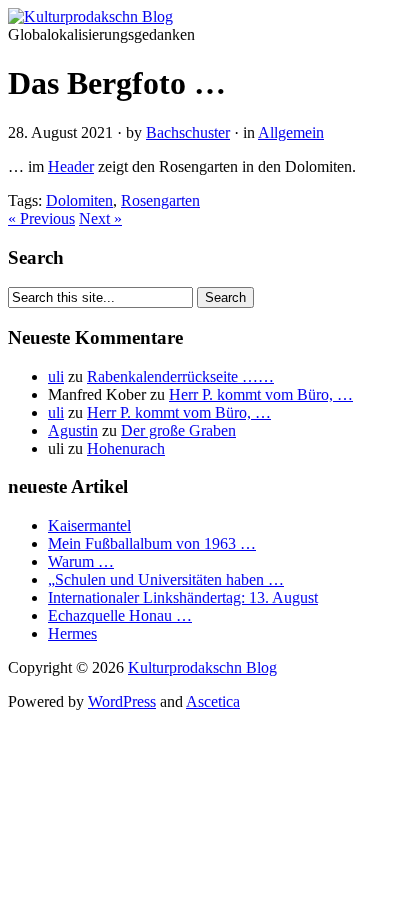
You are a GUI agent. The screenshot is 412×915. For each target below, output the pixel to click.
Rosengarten (160, 200)
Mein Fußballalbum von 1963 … (152, 543)
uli (56, 376)
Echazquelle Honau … (120, 615)
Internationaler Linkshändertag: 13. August (183, 597)
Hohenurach (126, 448)
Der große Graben (178, 430)
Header (71, 166)
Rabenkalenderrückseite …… (180, 376)
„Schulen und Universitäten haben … (166, 579)
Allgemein (291, 132)
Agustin (73, 430)
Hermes (72, 633)
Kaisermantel (89, 525)
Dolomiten (79, 200)
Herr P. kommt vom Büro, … (261, 394)
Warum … (81, 561)
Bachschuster (188, 132)
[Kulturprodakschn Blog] (90, 16)
